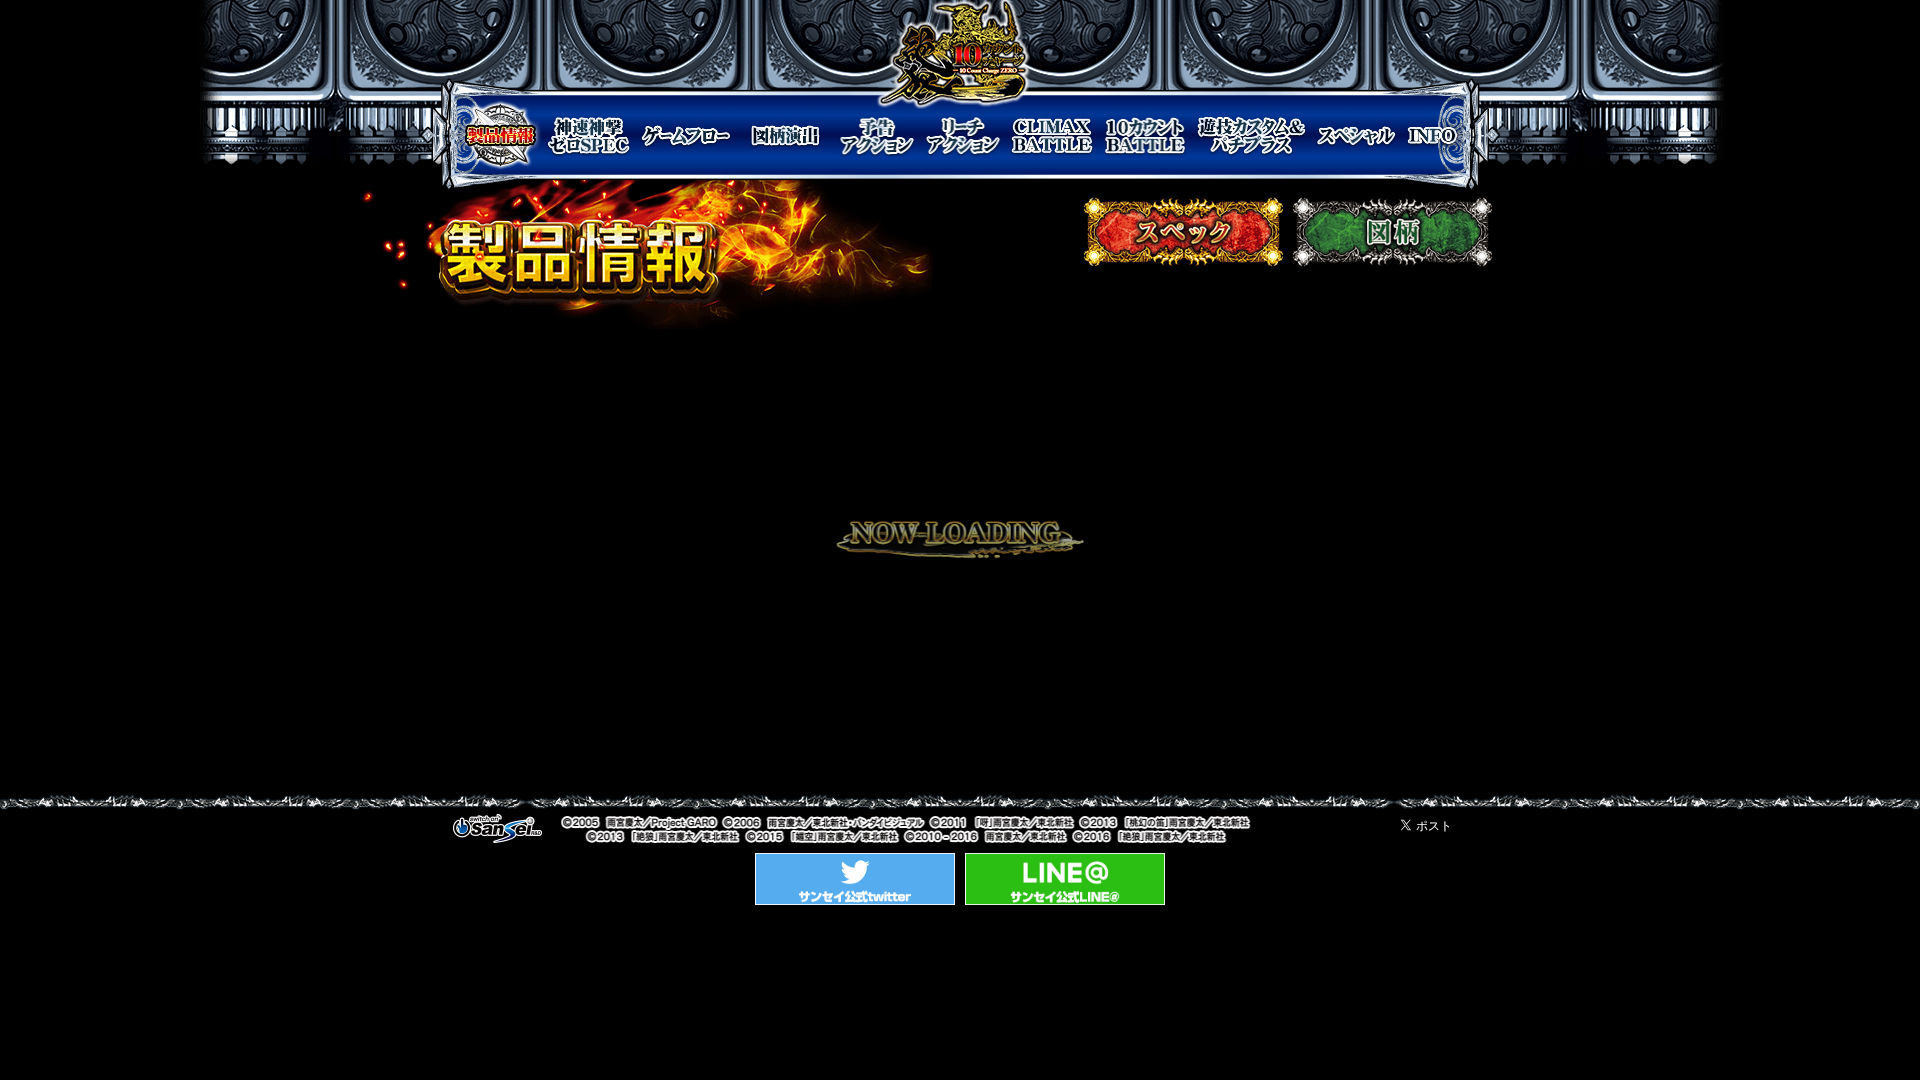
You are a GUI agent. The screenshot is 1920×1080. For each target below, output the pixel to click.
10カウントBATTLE (1145, 135)
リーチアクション (963, 135)
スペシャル (1355, 135)
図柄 (1392, 231)
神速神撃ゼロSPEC (589, 135)
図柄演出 (786, 135)
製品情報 (500, 135)
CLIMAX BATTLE (1052, 135)
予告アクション (877, 135)
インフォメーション (1432, 135)
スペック (1183, 231)
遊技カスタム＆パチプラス (1251, 135)
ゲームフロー (686, 135)
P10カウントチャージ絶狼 (953, 55)
